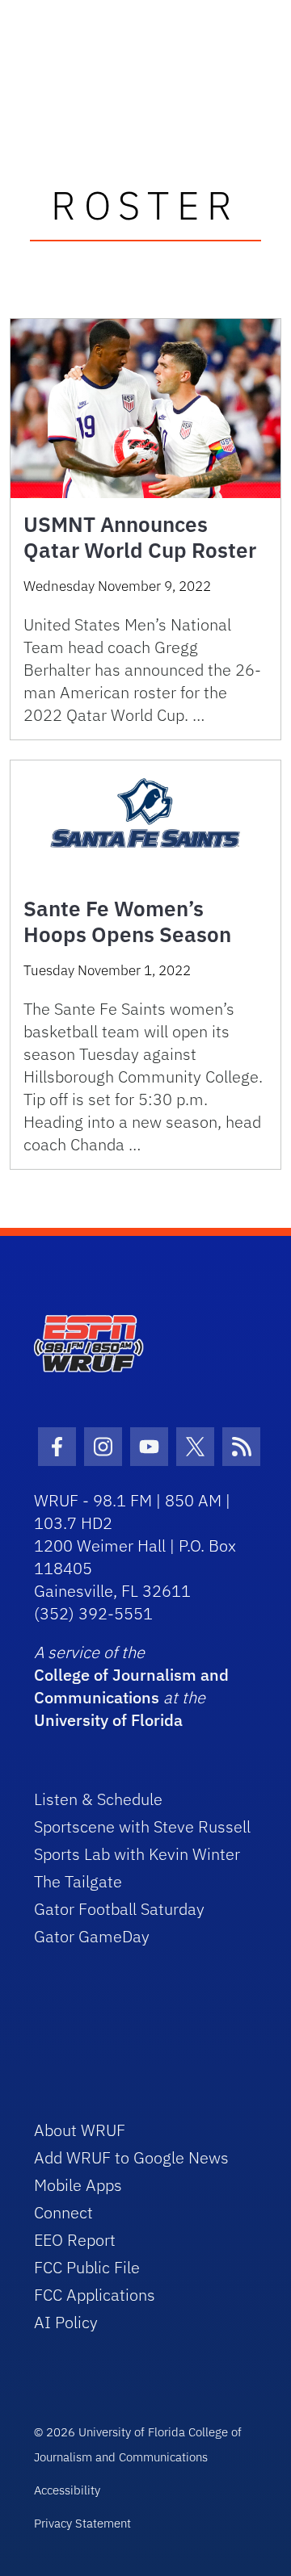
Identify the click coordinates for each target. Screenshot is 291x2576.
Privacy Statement (82, 2523)
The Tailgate (78, 1881)
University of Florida (108, 1720)
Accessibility (67, 2490)
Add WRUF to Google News (131, 2157)
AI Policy (66, 2322)
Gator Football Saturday (119, 1909)
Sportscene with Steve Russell (142, 1826)
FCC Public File (87, 2267)
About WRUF (80, 2130)
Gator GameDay (92, 1936)
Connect (63, 2212)
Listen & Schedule (98, 1799)
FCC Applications (95, 2295)
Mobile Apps (78, 2185)
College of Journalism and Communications (131, 1686)
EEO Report (75, 2240)
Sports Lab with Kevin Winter (137, 1854)
